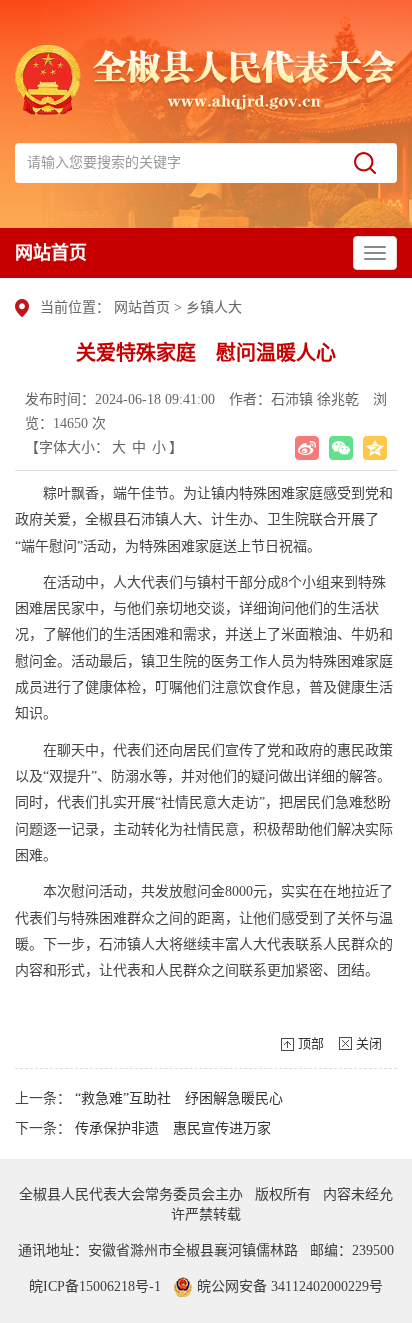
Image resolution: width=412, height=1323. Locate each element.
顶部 (311, 1043)
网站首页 (51, 253)
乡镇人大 (214, 307)
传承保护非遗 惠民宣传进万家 (173, 1128)
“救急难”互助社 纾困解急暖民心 (179, 1098)
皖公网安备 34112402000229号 (288, 1286)
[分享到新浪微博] (307, 448)
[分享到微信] (341, 448)
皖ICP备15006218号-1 (95, 1286)
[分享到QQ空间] (375, 448)
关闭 (369, 1043)
